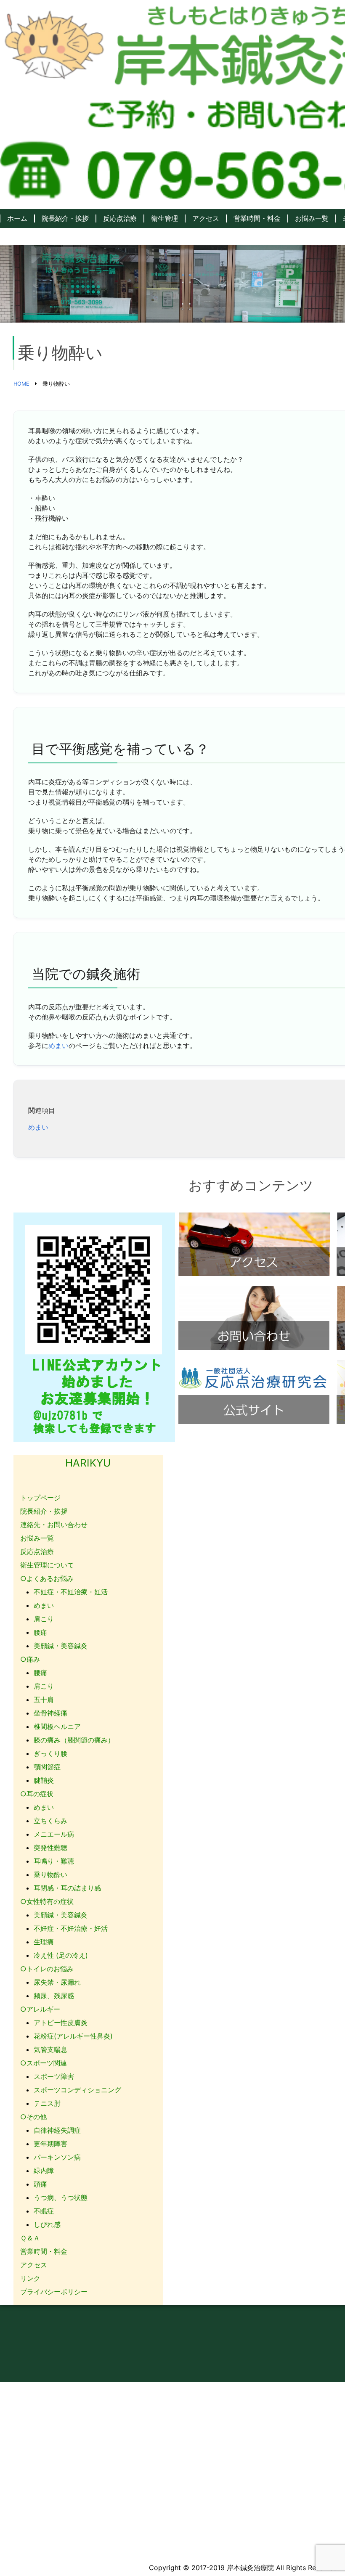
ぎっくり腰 (50, 1753)
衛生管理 (165, 218)
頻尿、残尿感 (54, 1996)
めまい (58, 1046)
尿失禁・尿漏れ (57, 1982)
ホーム (17, 218)
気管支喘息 (50, 2049)
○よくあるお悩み (47, 1578)
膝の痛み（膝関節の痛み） (74, 1740)
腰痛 (40, 1632)
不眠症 (44, 2211)
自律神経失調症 (57, 2130)
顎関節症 (47, 1767)
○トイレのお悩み (47, 1969)
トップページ (40, 1498)
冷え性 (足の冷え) (61, 1955)
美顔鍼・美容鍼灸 (61, 1646)
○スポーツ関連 (44, 2063)
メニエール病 (54, 1834)
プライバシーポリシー (54, 2292)
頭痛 (40, 2184)
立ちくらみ (50, 1821)
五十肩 (44, 1700)
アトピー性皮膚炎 (61, 2023)
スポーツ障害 (54, 2076)
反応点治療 (120, 218)
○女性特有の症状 (47, 1901)
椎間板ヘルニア (57, 1726)
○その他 (33, 2117)
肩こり (44, 1619)
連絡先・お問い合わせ (54, 1525)
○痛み (30, 1659)
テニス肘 (47, 2103)
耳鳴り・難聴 (54, 1861)
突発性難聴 (50, 1848)
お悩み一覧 (312, 218)
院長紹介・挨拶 (65, 218)
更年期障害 (50, 2144)
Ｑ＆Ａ (30, 2238)
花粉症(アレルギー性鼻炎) (73, 2036)
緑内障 (44, 2171)
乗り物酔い (50, 1874)
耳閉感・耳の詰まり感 (67, 1888)
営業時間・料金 (257, 218)
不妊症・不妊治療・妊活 (71, 1592)
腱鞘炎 (44, 1780)
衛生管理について (47, 1565)
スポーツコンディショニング (77, 2090)
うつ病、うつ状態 (61, 2197)
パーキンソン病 (57, 2157)
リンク (30, 2278)
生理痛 (44, 1942)
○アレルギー (40, 2009)
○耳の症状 (37, 1794)
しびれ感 (47, 2224)
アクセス (206, 218)
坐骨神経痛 (50, 1713)
